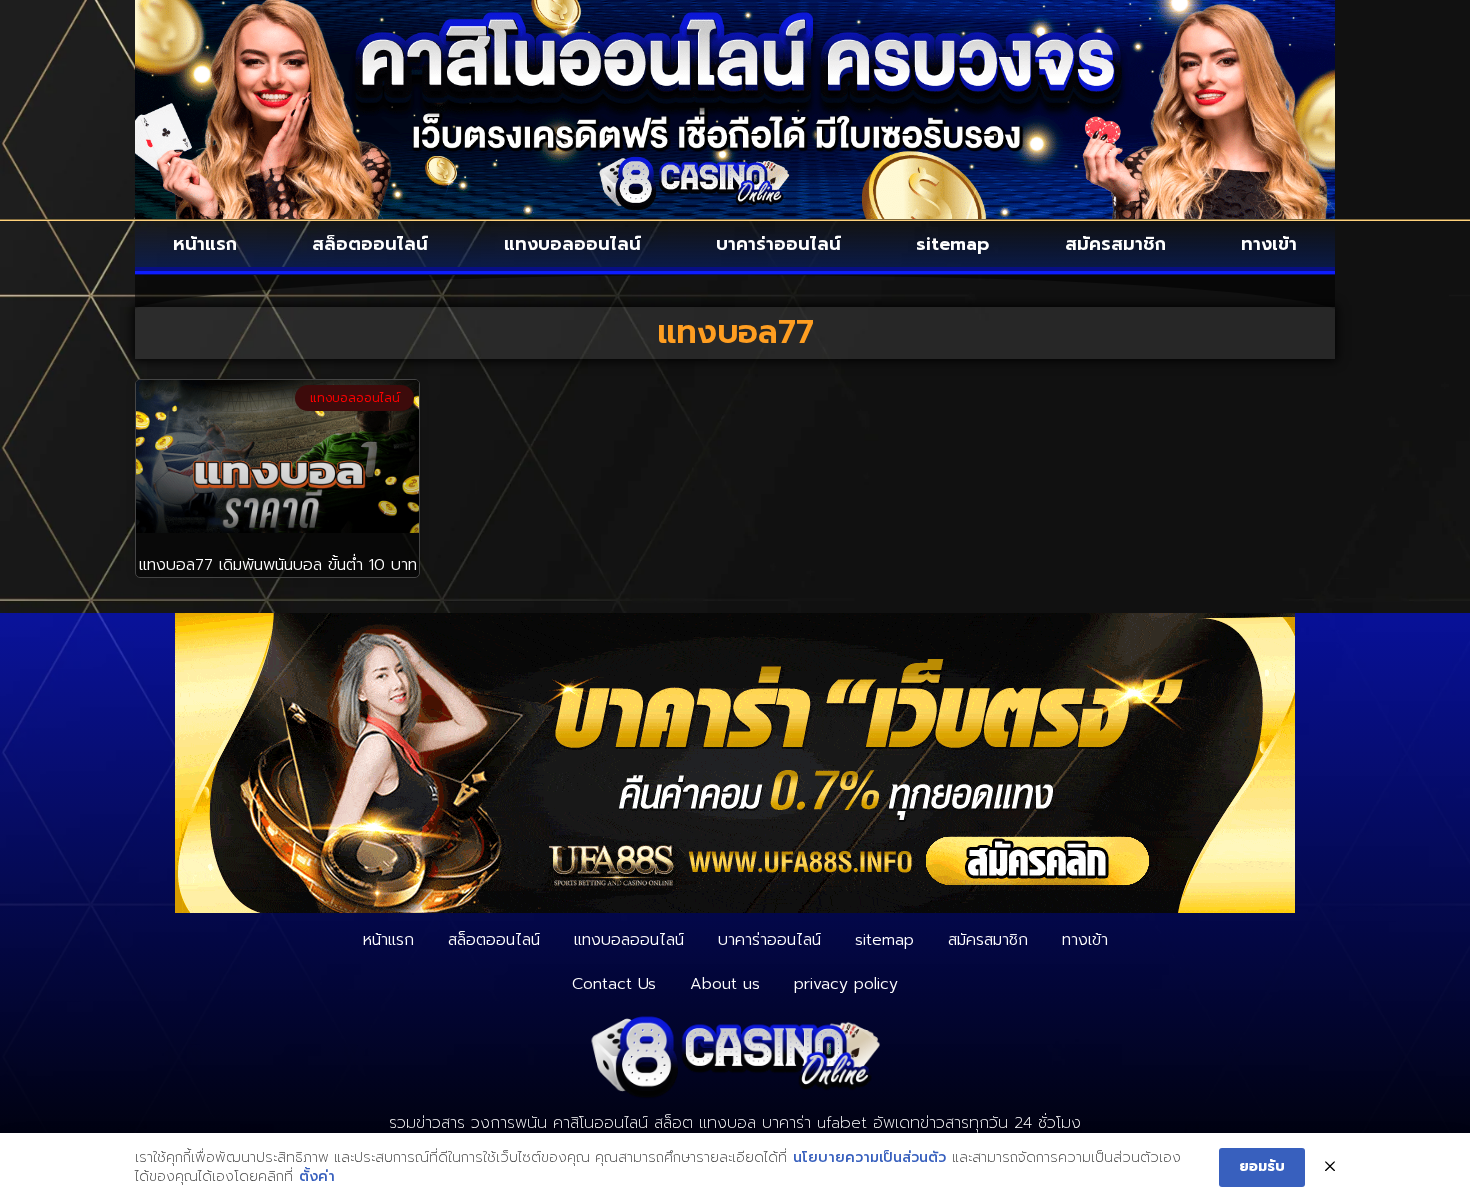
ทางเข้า (1269, 244)
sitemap (952, 244)
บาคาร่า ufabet (814, 1123)
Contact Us (614, 984)
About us (725, 984)
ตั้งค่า (317, 1177)
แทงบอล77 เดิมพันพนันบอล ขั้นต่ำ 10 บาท (278, 565)
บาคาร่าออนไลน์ (778, 244)
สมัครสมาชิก (1115, 244)
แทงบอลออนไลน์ (572, 244)
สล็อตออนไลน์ (370, 244)
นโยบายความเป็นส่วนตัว (869, 1158)
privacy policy (846, 984)
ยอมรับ (1262, 1166)
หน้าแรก (205, 244)
